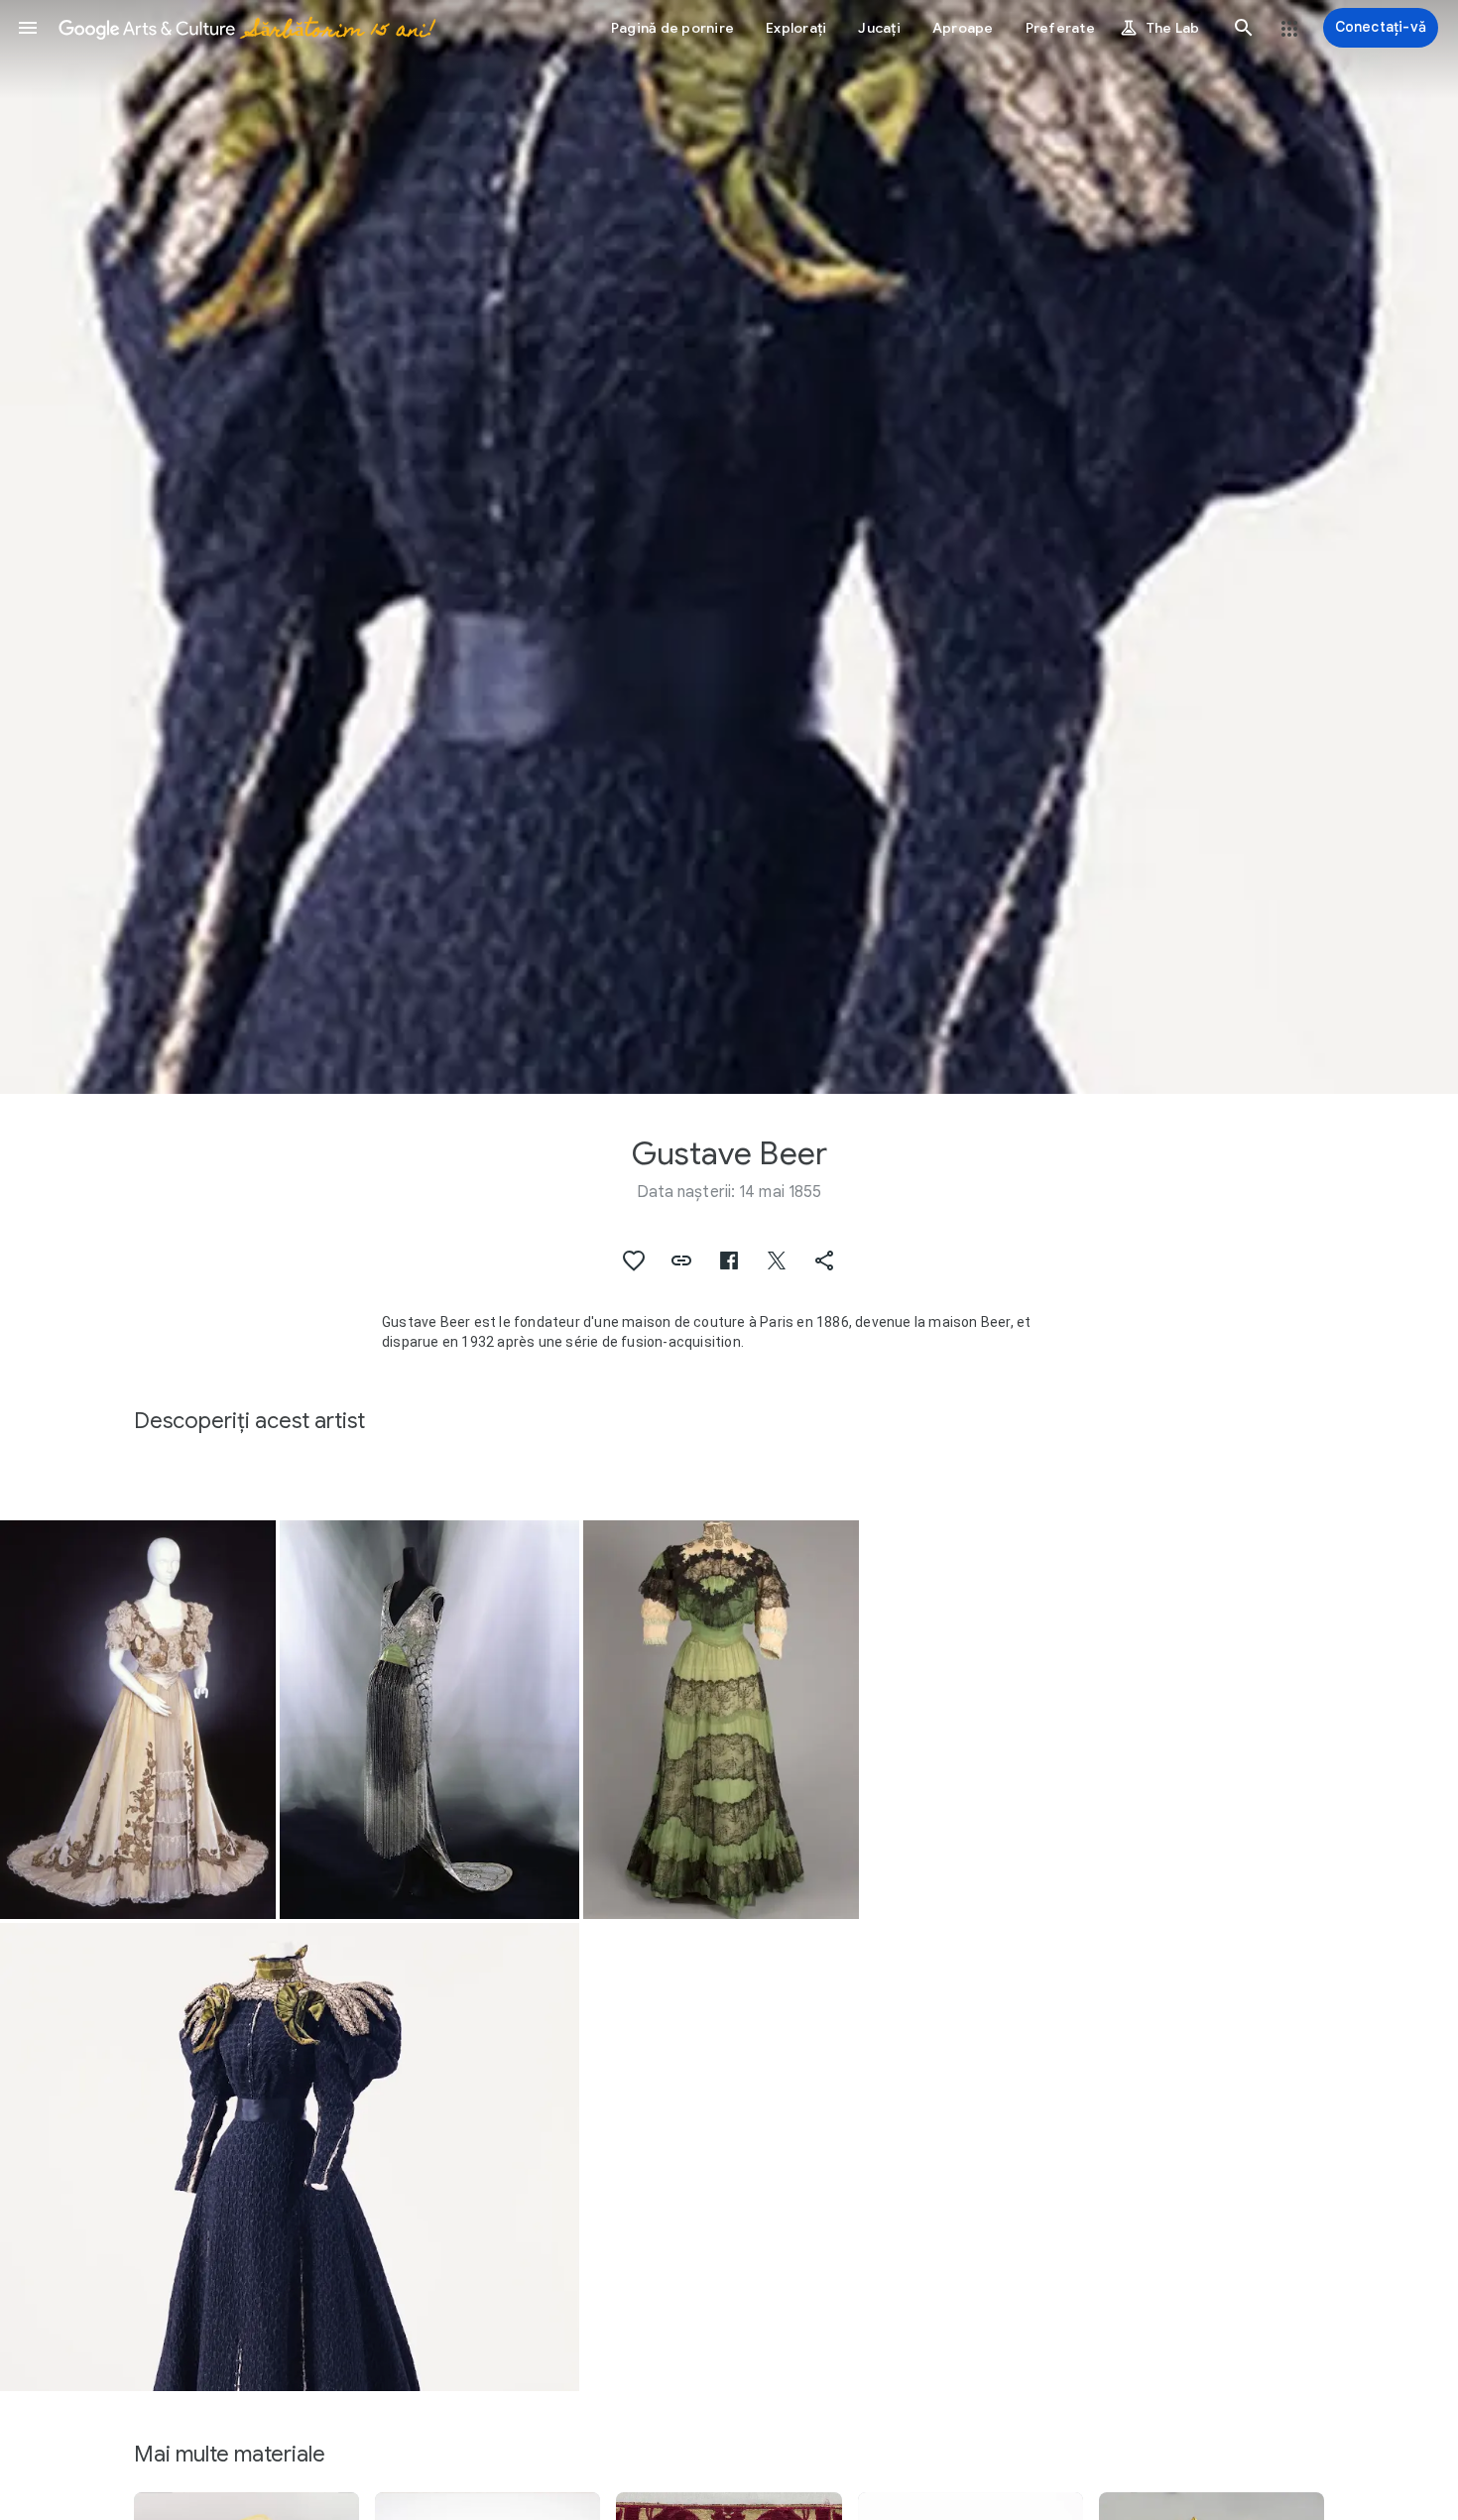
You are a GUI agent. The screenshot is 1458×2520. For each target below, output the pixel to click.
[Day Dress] (290, 2157)
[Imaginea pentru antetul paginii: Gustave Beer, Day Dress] (729, 547)
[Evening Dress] (429, 1720)
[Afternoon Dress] (721, 1720)
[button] (28, 28)
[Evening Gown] (138, 1720)
